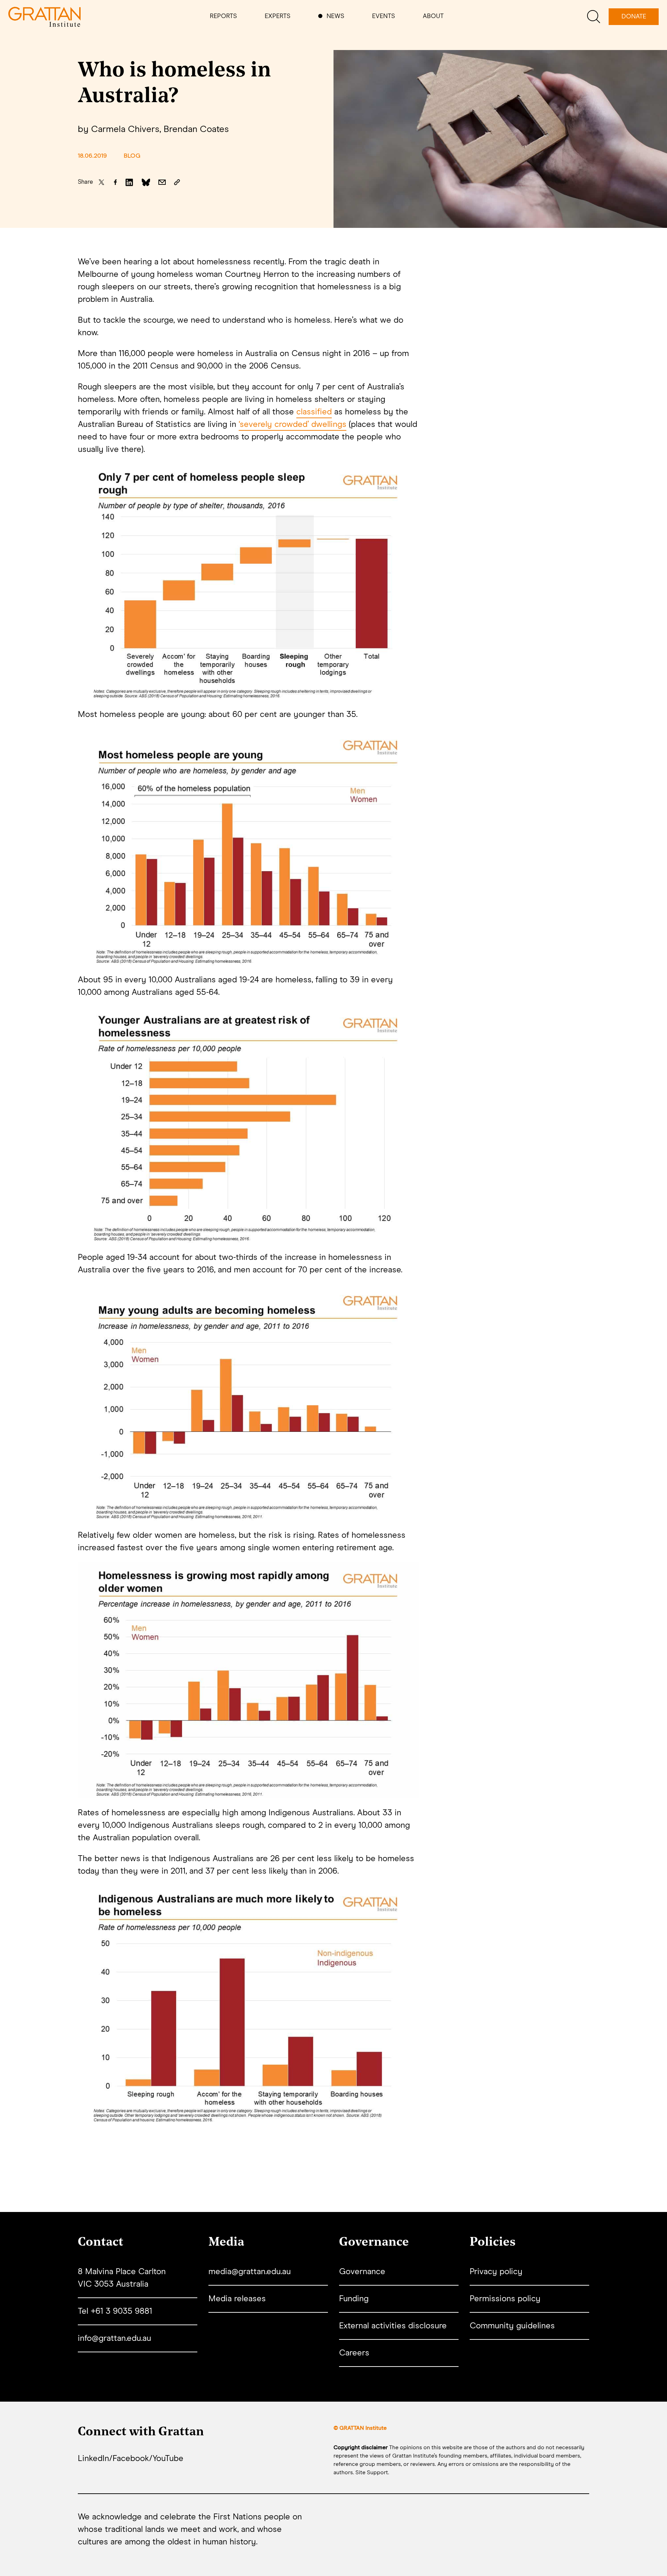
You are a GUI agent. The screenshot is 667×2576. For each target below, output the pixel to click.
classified (314, 412)
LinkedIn (93, 2459)
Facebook (131, 2459)
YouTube (168, 2459)
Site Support (372, 2472)
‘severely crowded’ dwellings (293, 424)
